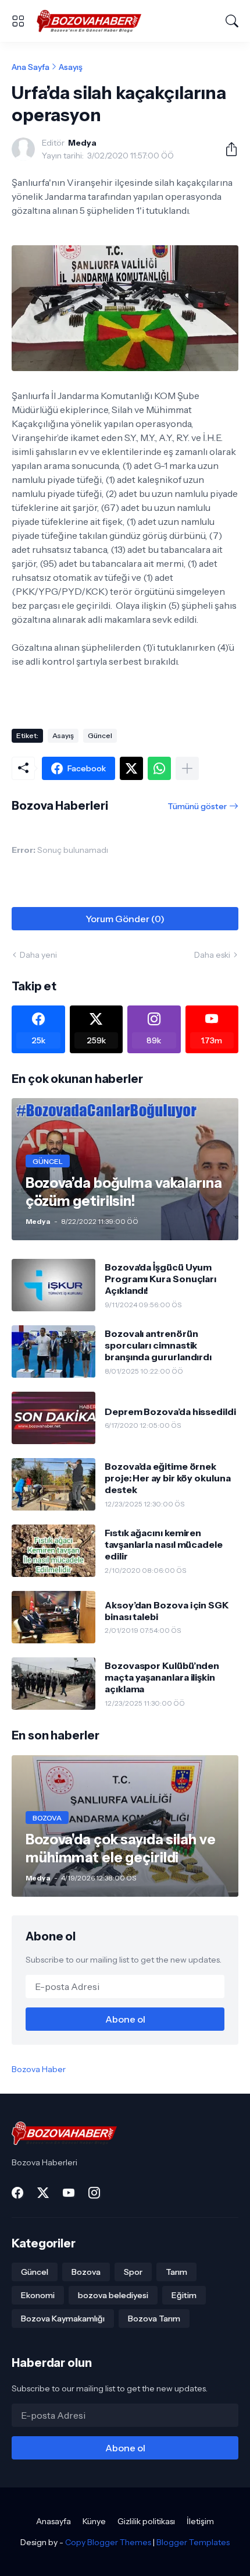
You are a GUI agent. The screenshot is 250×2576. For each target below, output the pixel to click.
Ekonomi (38, 2295)
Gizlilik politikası (146, 2521)
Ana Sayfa (31, 67)
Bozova (86, 2272)
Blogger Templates (193, 2542)
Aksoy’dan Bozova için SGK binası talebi (167, 1611)
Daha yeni (38, 955)
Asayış (71, 67)
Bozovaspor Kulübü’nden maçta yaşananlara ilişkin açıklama (162, 1677)
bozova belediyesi (113, 2295)
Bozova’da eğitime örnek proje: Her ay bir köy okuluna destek (168, 1478)
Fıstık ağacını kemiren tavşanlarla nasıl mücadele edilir (164, 1545)
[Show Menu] (18, 21)
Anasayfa (53, 2521)
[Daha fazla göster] (187, 768)
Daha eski (212, 955)
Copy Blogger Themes (108, 2542)
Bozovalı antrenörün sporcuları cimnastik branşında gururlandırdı (158, 1345)
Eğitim (184, 2295)
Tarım (176, 2272)
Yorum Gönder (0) (125, 919)
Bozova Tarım (154, 2319)
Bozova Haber (39, 2069)
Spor (133, 2272)
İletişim (200, 2521)
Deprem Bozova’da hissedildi (170, 1411)
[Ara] (232, 21)
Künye (94, 2521)
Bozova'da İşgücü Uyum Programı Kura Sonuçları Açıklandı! (160, 1279)
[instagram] (94, 2193)
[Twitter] (131, 768)
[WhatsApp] (159, 768)
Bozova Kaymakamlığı (63, 2319)
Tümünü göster (197, 806)
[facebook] (17, 2193)
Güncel (100, 735)
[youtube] (69, 2193)
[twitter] (43, 2193)
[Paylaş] (227, 149)
